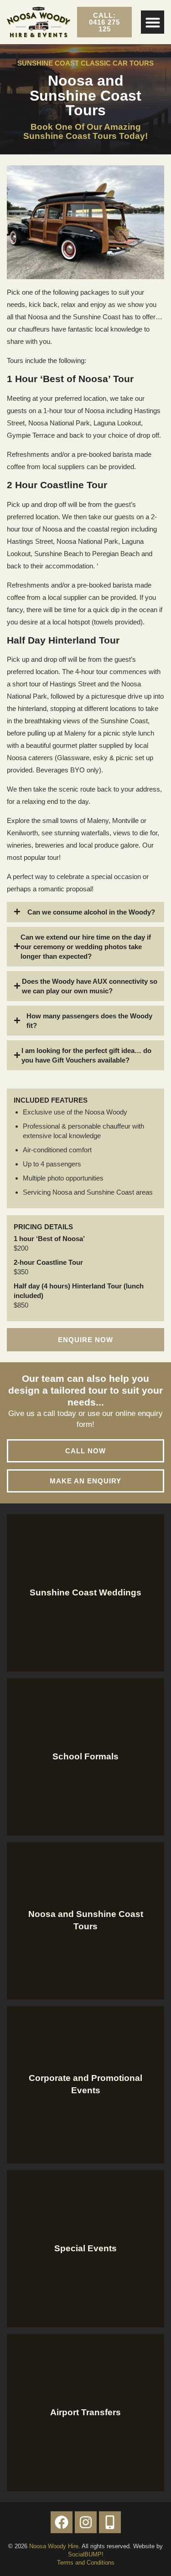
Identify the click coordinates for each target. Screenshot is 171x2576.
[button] (153, 22)
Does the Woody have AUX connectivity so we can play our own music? (90, 986)
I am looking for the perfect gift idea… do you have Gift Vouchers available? (86, 1055)
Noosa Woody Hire (54, 2546)
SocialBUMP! (86, 2554)
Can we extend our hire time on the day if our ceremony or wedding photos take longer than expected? (86, 947)
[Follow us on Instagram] (86, 2522)
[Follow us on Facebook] (62, 2522)
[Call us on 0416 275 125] (110, 2522)
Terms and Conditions (86, 2563)
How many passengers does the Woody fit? (89, 1021)
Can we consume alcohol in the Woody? (91, 912)
